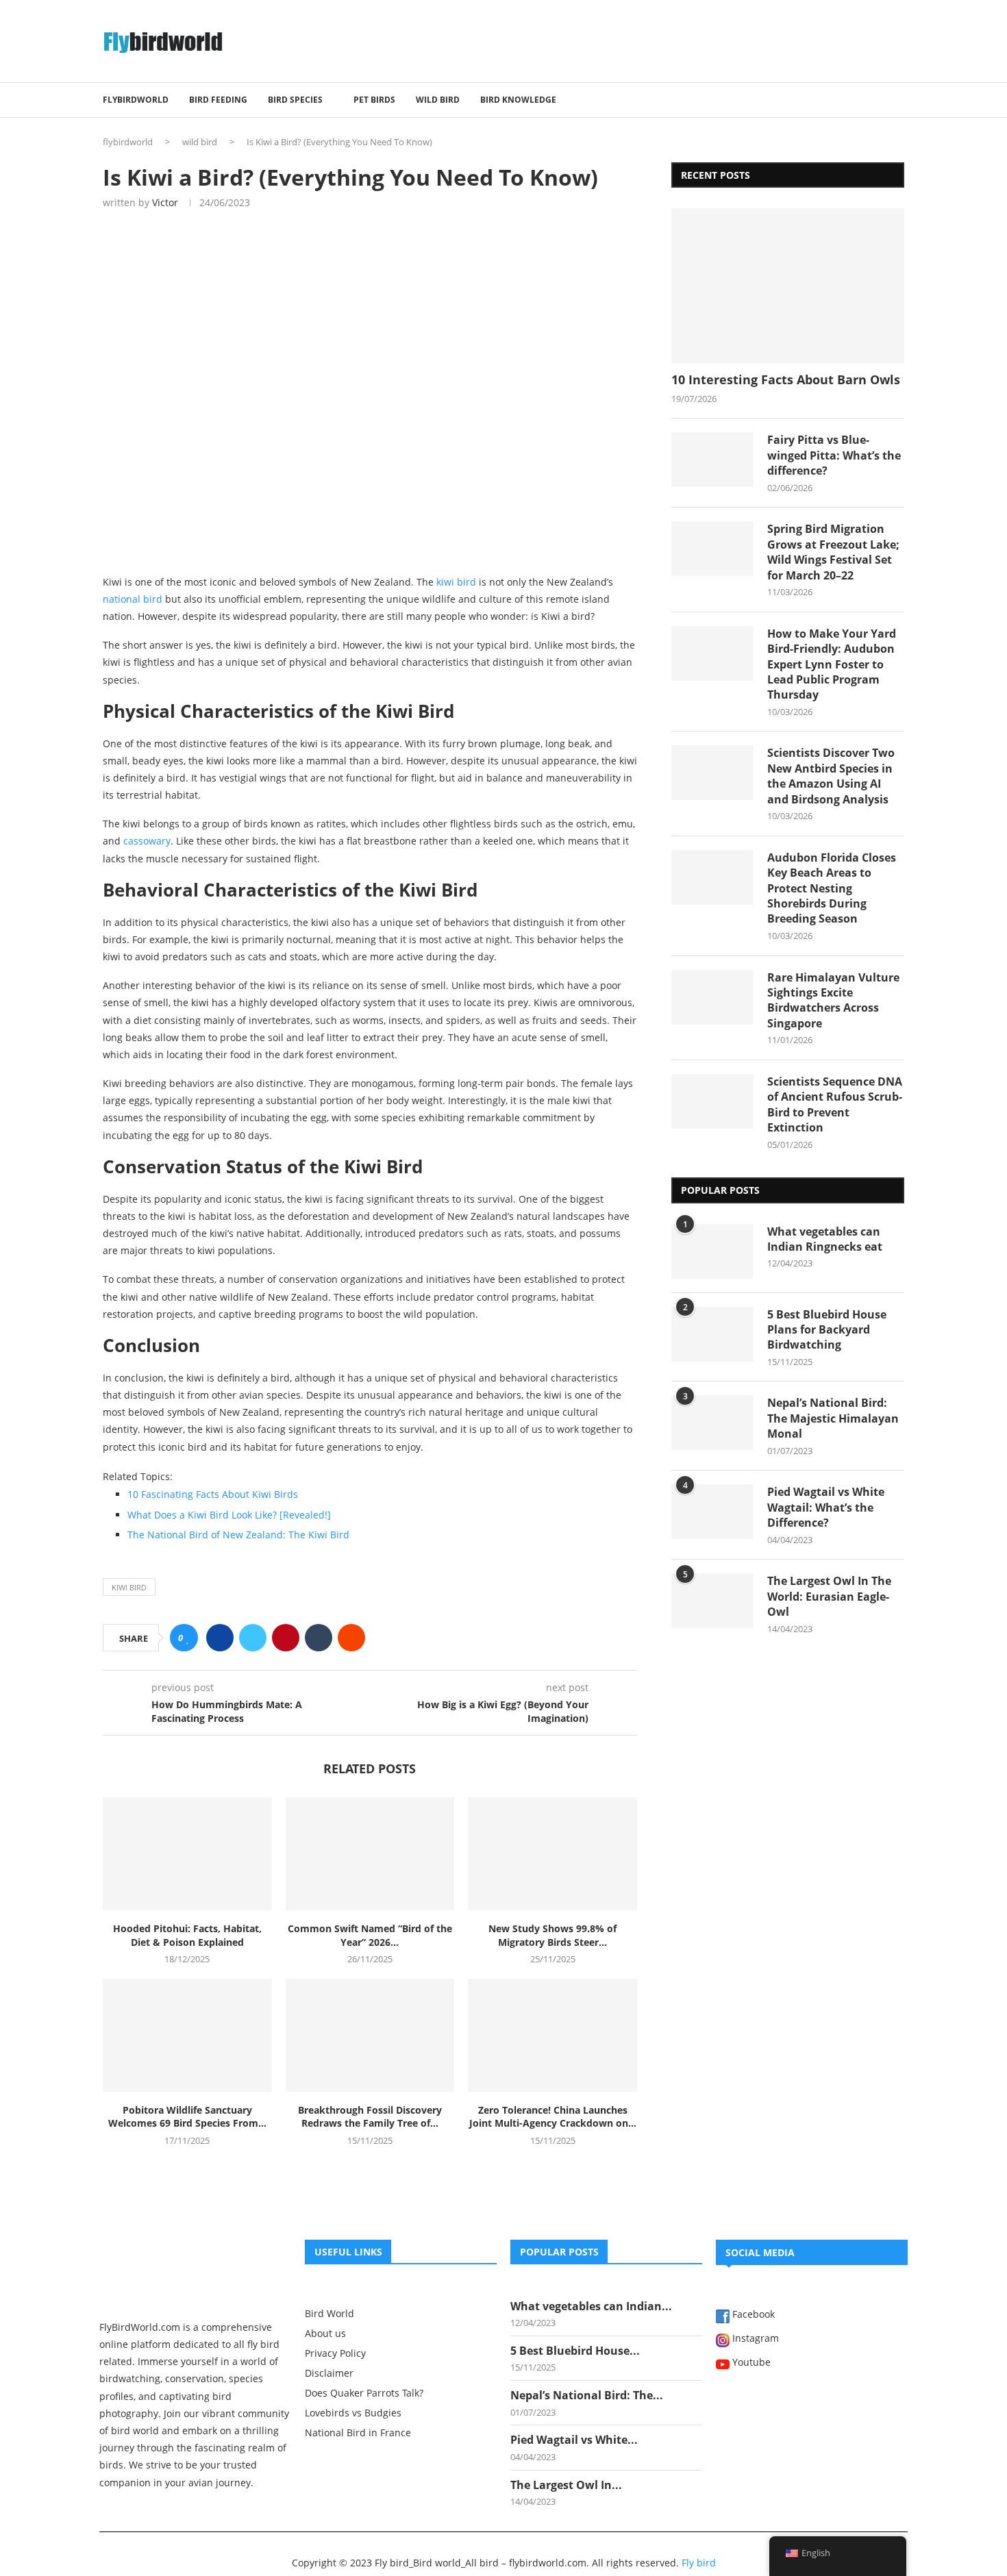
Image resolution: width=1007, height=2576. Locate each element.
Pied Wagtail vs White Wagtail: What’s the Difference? (826, 1507)
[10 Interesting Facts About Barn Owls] (788, 286)
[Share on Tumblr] (319, 1638)
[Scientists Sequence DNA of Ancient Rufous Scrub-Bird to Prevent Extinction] (712, 1101)
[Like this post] (188, 1638)
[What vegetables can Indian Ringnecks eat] (712, 1251)
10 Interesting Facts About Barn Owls (786, 379)
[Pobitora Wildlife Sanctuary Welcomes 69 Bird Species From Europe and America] (187, 2035)
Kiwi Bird (129, 1587)
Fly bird (699, 2563)
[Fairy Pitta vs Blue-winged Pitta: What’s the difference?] (712, 460)
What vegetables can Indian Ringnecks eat (825, 1239)
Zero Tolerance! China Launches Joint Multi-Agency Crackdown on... (553, 2117)
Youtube (750, 2363)
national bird (133, 599)
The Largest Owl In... (566, 2485)
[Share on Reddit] (351, 1638)
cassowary (147, 841)
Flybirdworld (136, 100)
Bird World (330, 2314)
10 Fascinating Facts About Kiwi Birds (213, 1494)
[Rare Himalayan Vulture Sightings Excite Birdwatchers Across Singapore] (712, 997)
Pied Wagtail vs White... (574, 2440)
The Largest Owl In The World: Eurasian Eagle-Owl (829, 1596)
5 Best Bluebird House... (575, 2351)
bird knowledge (518, 100)
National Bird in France (358, 2433)
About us (325, 2334)
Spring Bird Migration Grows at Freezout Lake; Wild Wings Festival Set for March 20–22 (833, 552)
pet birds (374, 100)
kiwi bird (456, 582)
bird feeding (218, 100)
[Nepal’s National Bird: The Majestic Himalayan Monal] (712, 1423)
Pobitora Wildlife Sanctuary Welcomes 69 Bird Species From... (187, 2117)
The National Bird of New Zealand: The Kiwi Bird (238, 1535)
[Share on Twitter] (253, 1638)
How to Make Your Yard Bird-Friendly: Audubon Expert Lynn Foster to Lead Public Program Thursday (832, 664)
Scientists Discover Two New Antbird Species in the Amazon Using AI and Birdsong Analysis (831, 776)
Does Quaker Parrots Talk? (364, 2393)
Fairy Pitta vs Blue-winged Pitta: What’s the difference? (834, 455)
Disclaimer (329, 2373)
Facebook (752, 2315)
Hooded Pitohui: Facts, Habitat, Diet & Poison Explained (187, 1935)
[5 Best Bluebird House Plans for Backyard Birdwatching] (712, 1334)
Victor (165, 202)
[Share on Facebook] (220, 1638)
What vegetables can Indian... (591, 2306)
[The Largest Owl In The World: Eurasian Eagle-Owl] (712, 1601)
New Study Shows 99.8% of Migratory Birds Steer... (552, 1935)
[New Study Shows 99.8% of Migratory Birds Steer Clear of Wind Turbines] (552, 1853)
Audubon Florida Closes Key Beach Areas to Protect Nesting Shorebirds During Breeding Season (832, 888)
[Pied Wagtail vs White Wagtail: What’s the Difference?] (712, 1512)
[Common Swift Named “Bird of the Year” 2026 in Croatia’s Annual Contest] (370, 1853)
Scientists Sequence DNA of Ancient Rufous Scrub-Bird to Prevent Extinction (835, 1104)
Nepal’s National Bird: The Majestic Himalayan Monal (833, 1418)
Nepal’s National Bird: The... (587, 2395)
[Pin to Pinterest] (286, 1638)
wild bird (438, 100)
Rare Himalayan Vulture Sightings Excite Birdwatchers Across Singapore (833, 1000)
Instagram (754, 2339)
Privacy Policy (335, 2353)
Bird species (295, 100)
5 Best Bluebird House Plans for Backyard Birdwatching (827, 1330)
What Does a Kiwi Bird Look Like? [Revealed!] (229, 1515)
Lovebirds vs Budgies (353, 2413)
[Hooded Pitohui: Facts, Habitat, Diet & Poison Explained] (187, 1853)
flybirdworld (128, 142)
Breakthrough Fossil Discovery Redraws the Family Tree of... (370, 2117)
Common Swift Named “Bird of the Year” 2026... (370, 1935)
